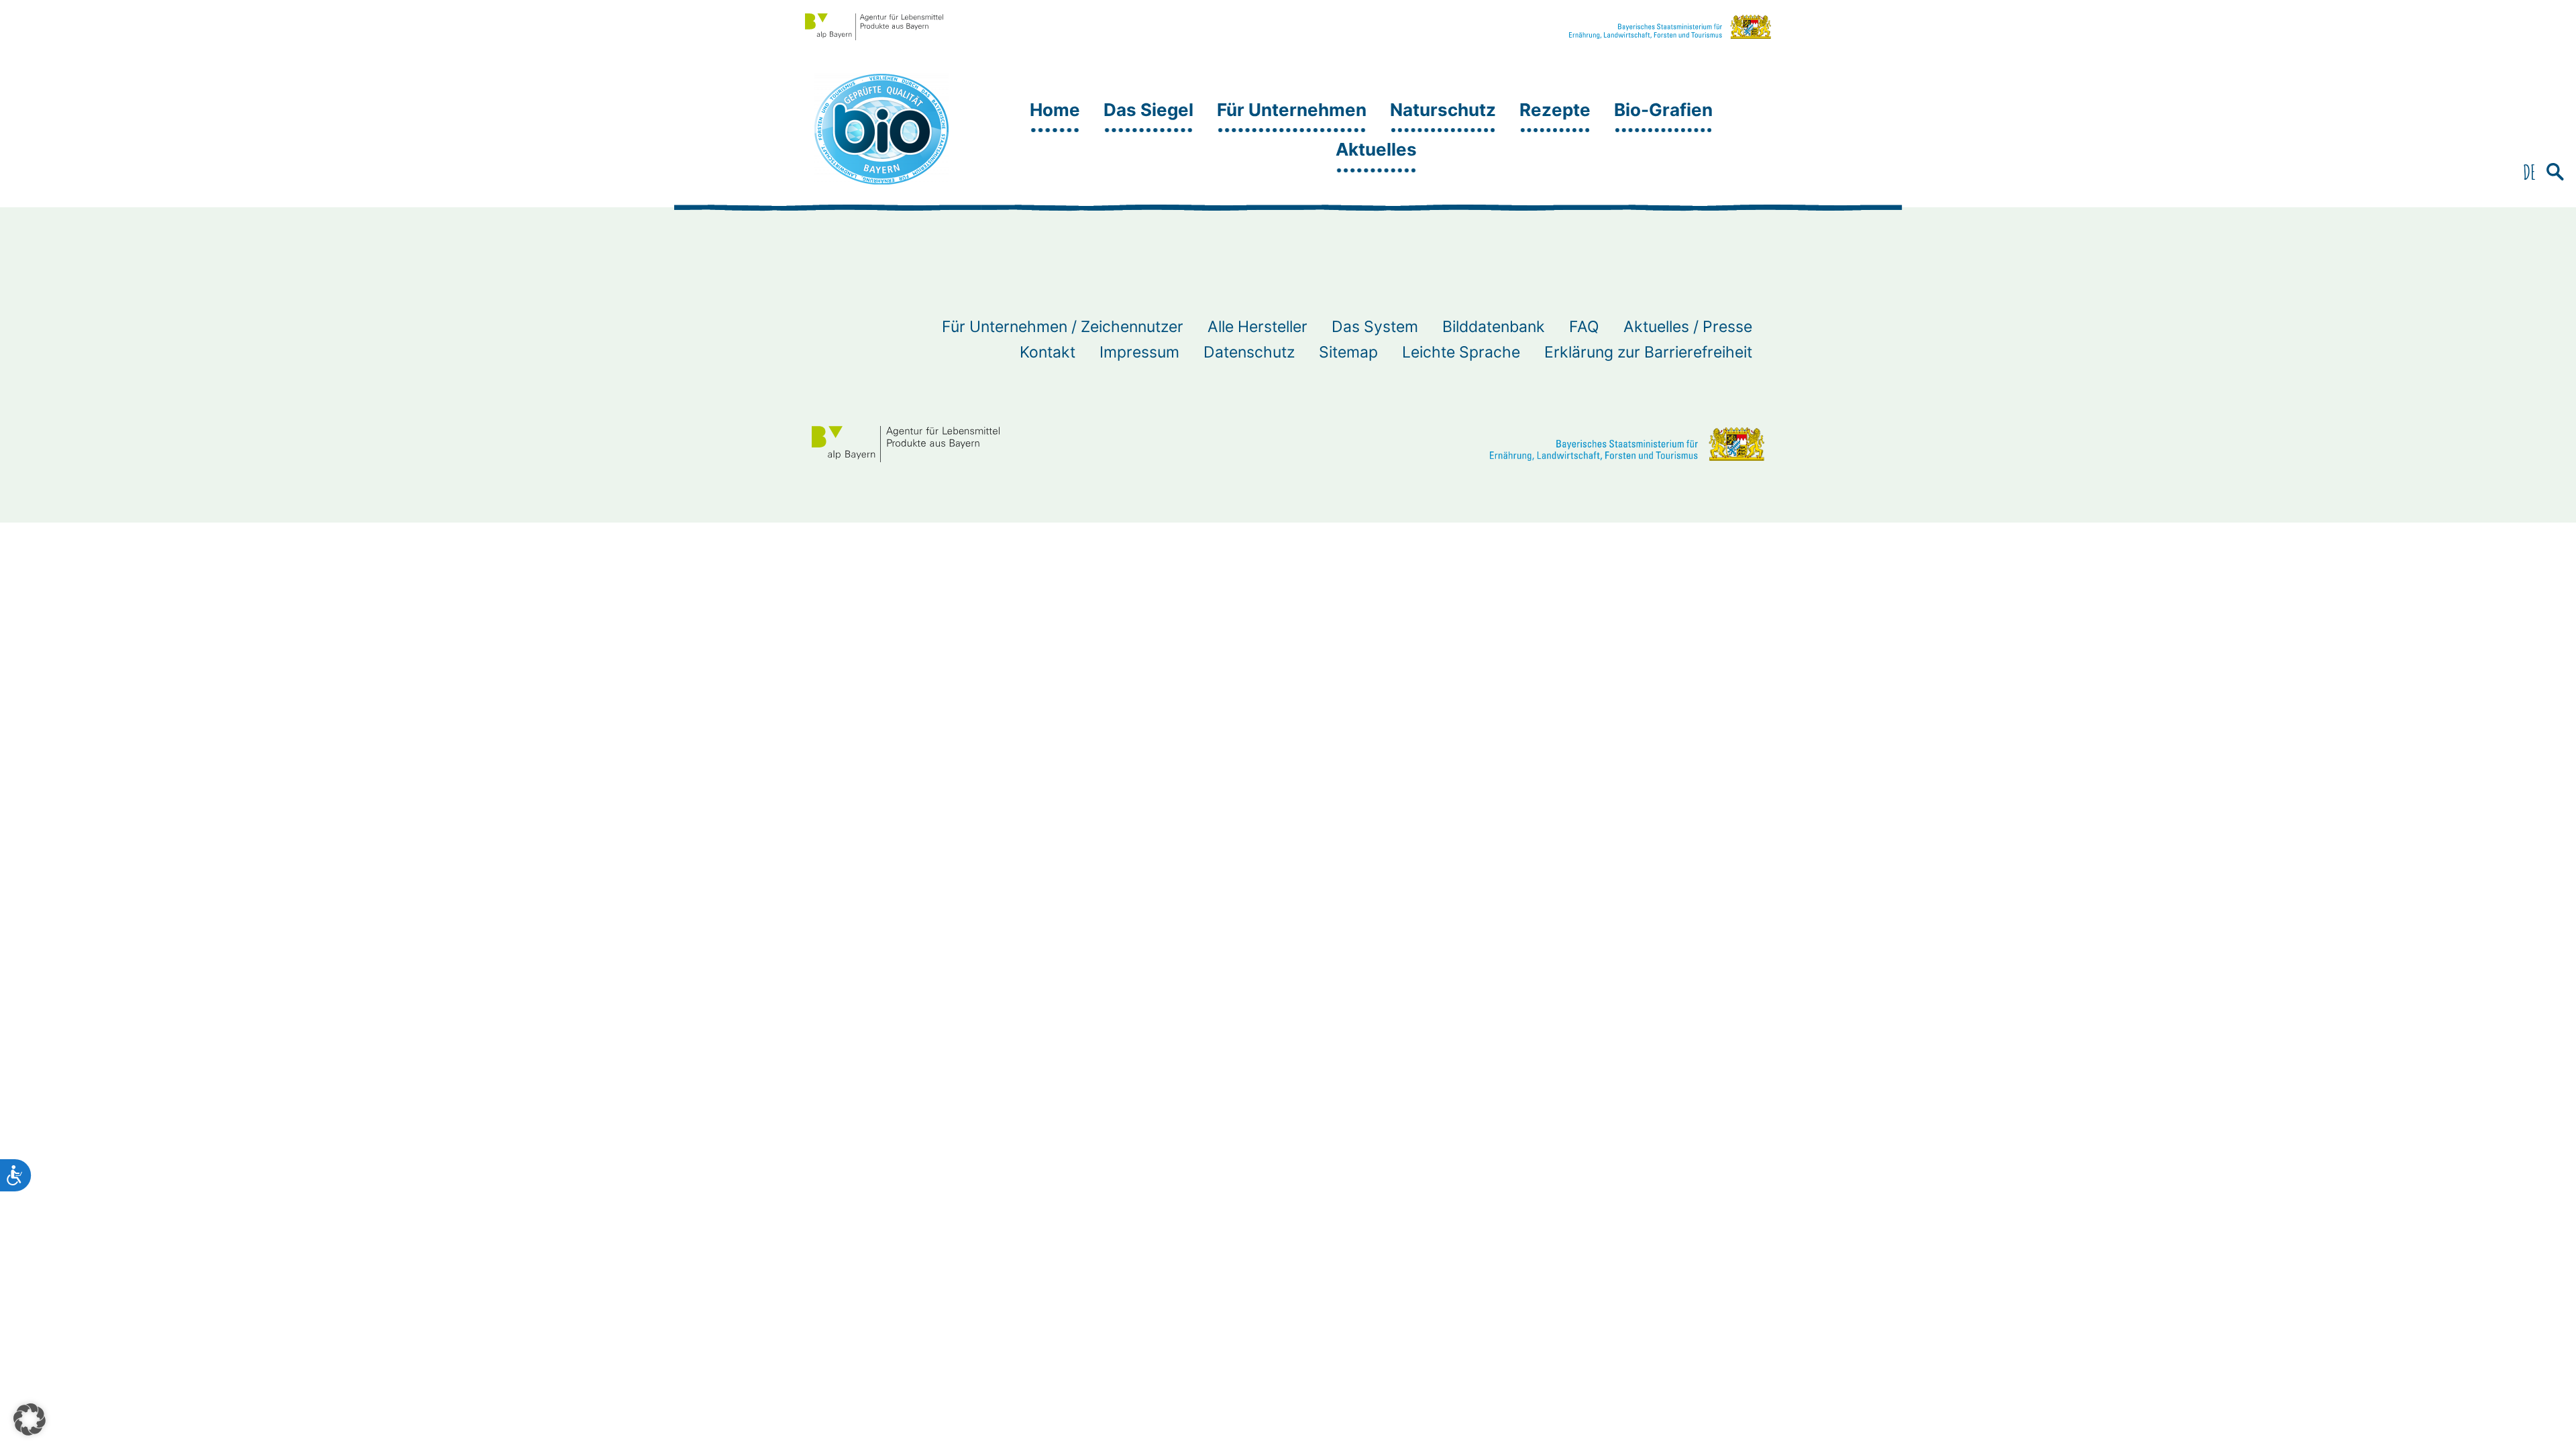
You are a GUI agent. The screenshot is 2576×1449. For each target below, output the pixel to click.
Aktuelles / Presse (1688, 327)
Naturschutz (1443, 110)
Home (1055, 110)
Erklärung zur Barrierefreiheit (1648, 352)
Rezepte (1555, 110)
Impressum (1139, 352)
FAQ (1584, 327)
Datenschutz (1249, 352)
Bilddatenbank (1494, 327)
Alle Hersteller (1257, 327)
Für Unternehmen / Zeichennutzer (1063, 327)
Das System (1375, 327)
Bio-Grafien (1663, 110)
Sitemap (1348, 352)
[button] (2555, 173)
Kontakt (1048, 352)
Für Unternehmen (1292, 110)
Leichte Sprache (1461, 352)
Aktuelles (1376, 149)
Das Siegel (1148, 110)
